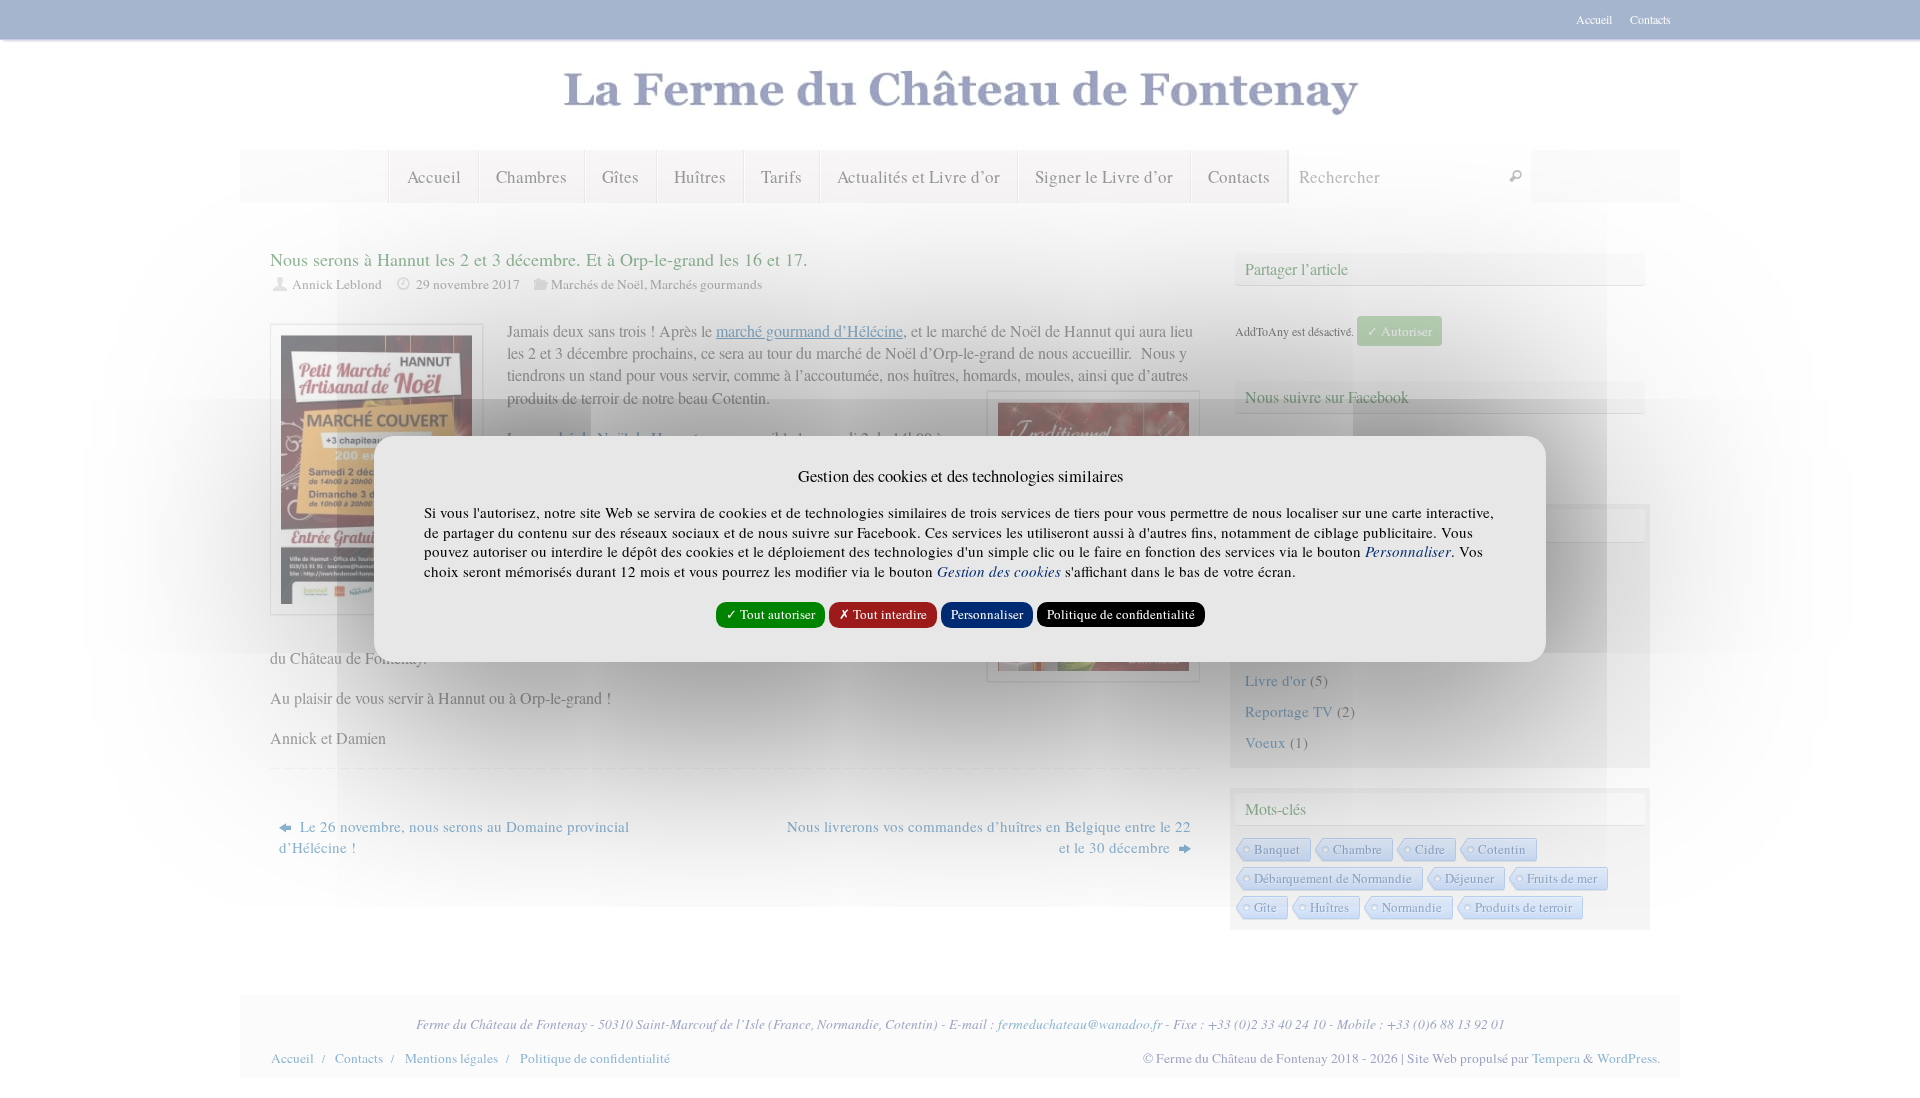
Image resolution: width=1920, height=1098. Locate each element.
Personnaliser (987, 614)
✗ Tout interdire (883, 614)
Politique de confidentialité (1121, 614)
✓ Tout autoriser (770, 614)
